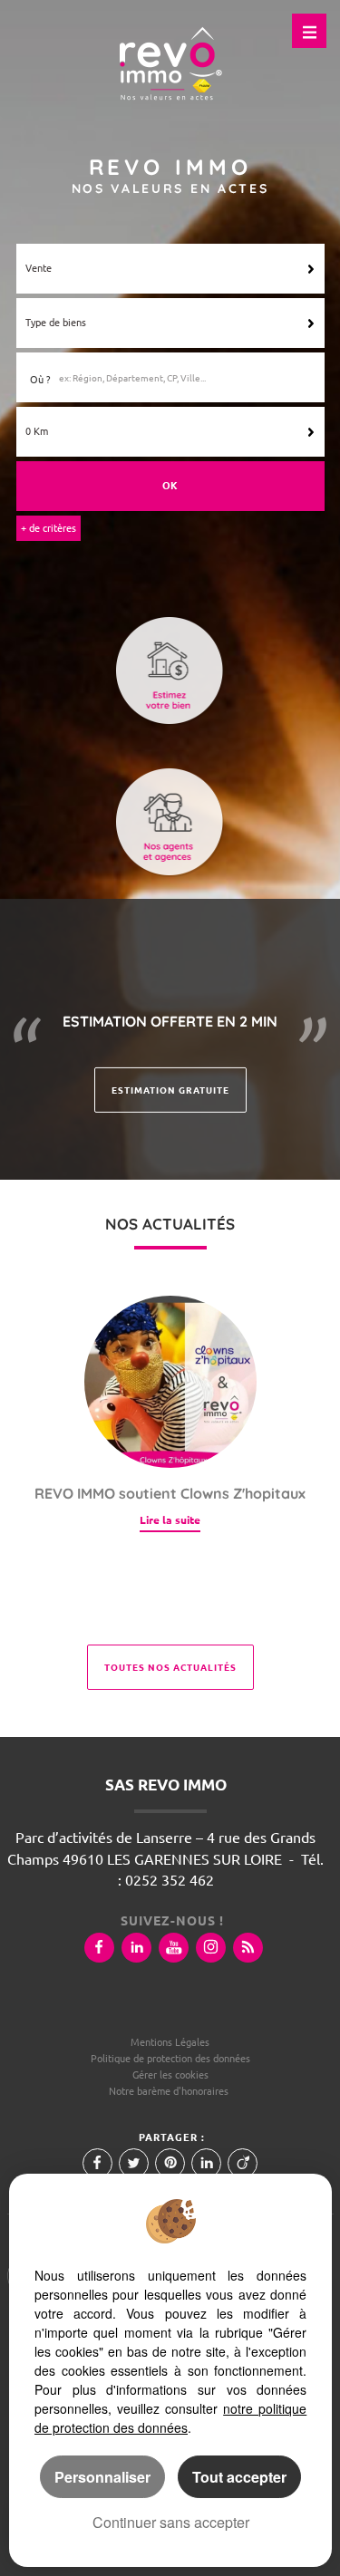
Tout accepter (239, 2477)
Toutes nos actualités (170, 1667)
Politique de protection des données (170, 2059)
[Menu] (309, 31)
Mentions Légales (170, 2042)
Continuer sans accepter (171, 2522)
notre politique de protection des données (170, 2418)
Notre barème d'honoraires (170, 2091)
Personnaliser (102, 2477)
